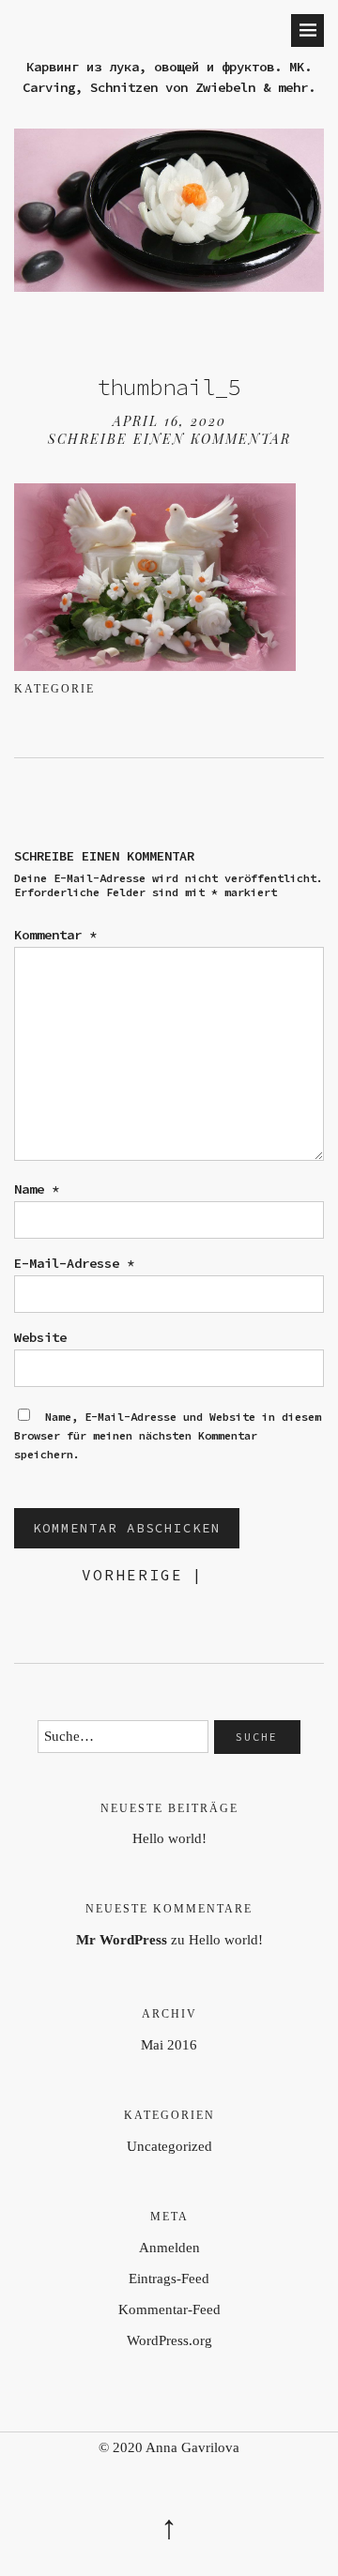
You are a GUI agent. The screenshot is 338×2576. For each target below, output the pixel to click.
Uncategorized (169, 2146)
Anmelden (169, 2248)
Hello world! (169, 1838)
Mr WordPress (122, 1940)
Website (40, 1337)
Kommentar (55, 935)
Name (37, 1189)
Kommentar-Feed (169, 2309)
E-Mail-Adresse (74, 1263)
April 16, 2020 (169, 421)
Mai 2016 (169, 2045)
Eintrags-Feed (169, 2279)
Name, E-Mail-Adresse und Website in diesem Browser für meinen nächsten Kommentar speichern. (168, 1435)
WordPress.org (169, 2340)
